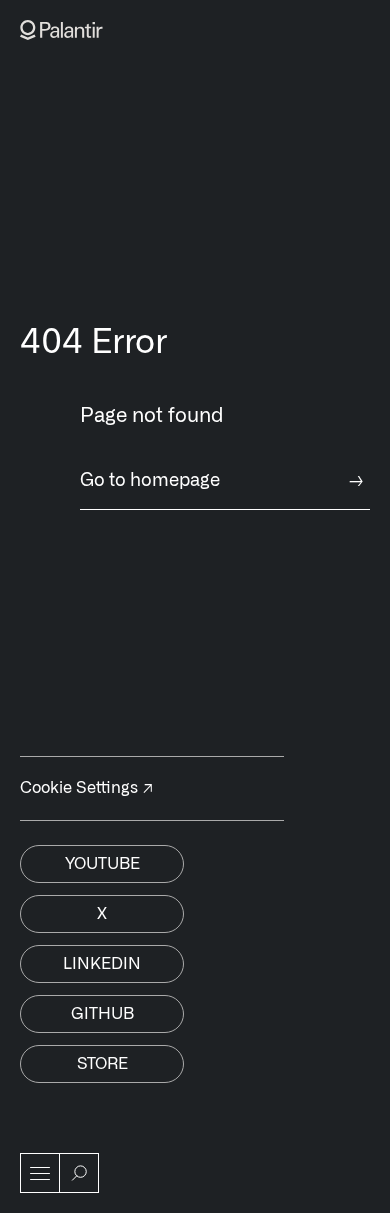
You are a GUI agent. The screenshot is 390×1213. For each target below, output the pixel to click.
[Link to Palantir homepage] (61, 30)
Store (102, 1064)
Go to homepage (222, 481)
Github (102, 1014)
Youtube (102, 864)
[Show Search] (79, 1173)
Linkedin (102, 964)
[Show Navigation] (40, 1173)
